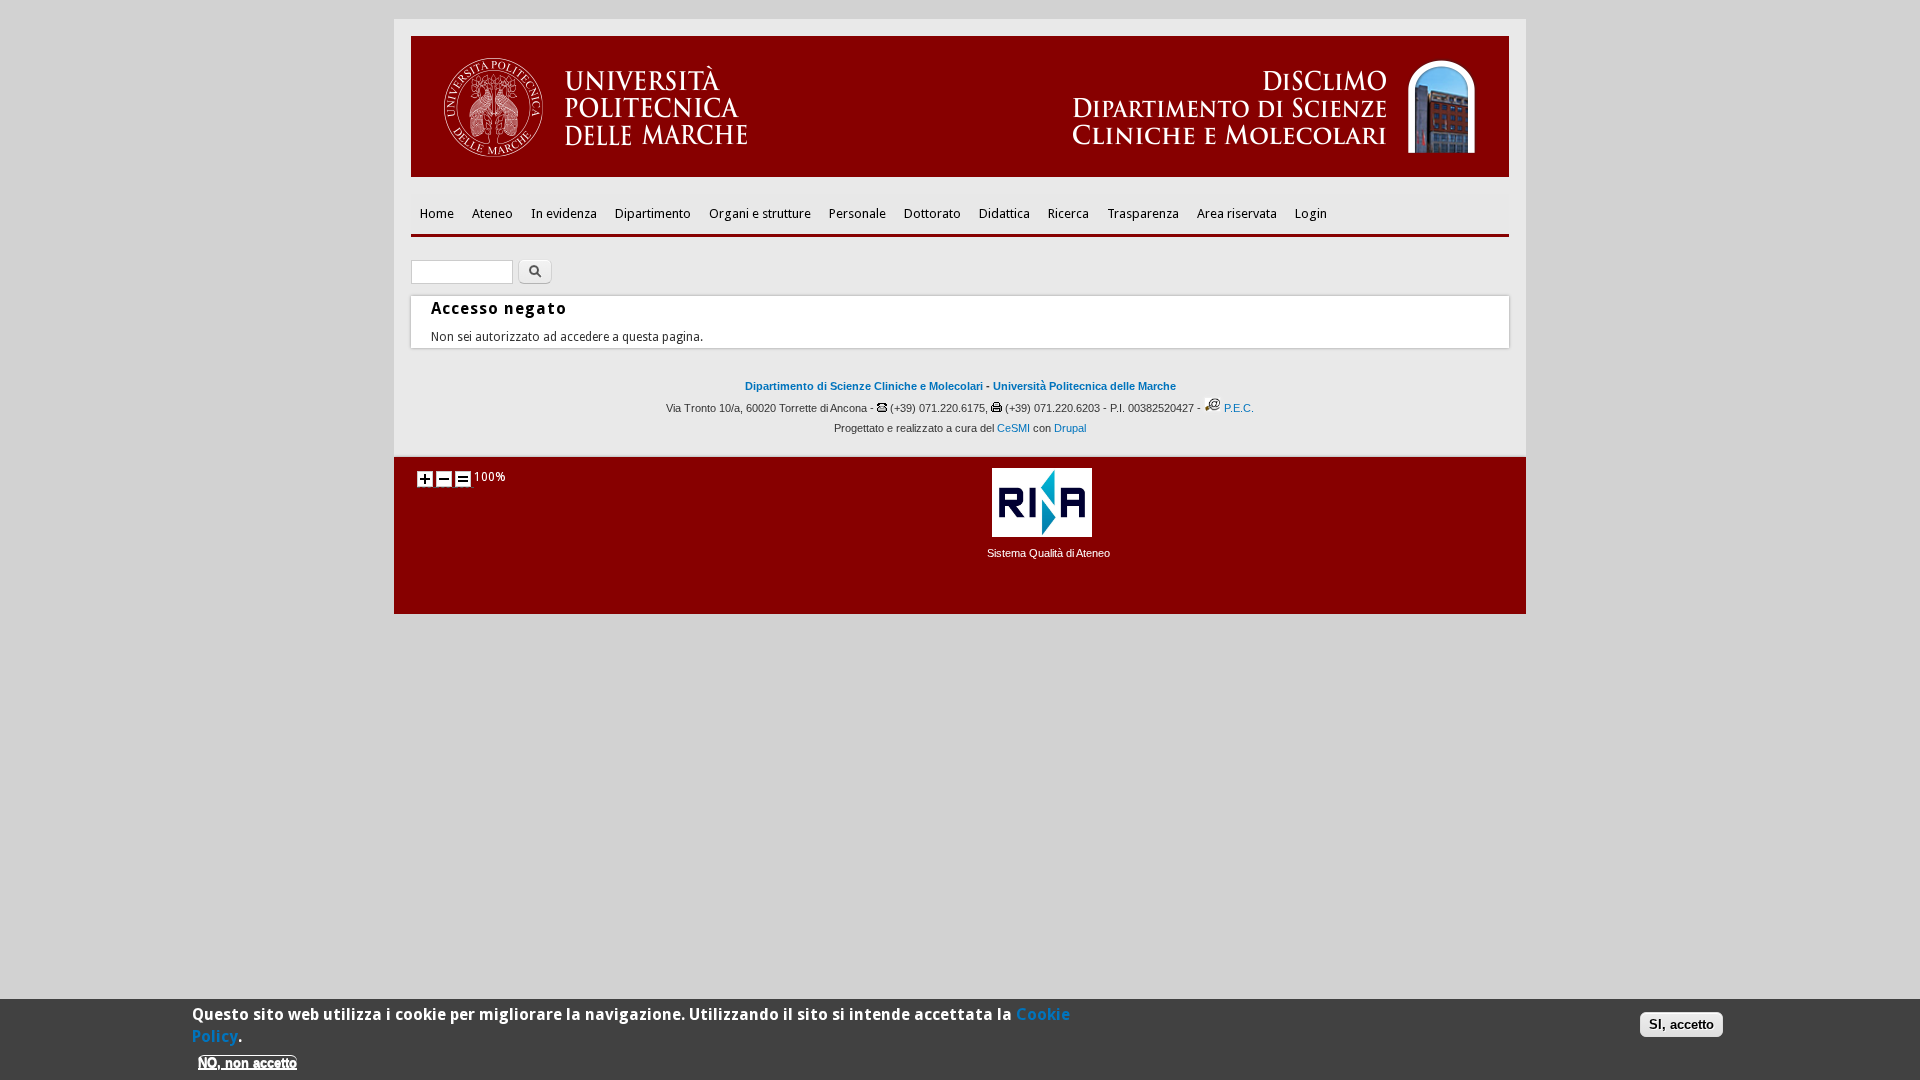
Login (1311, 213)
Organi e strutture (760, 213)
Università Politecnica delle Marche (1084, 386)
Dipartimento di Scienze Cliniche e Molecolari (864, 386)
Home (437, 213)
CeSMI (1013, 428)
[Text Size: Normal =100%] (463, 479)
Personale (857, 213)
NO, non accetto (247, 1062)
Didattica (1004, 213)
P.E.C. (1239, 408)
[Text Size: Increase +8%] (425, 479)
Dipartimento (653, 213)
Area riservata (1237, 213)
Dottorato (932, 213)
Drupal (1070, 428)
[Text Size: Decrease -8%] (444, 479)
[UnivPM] (960, 173)
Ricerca (1068, 213)
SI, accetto (1681, 1024)
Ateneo (492, 213)
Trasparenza (1143, 213)
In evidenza (564, 213)
